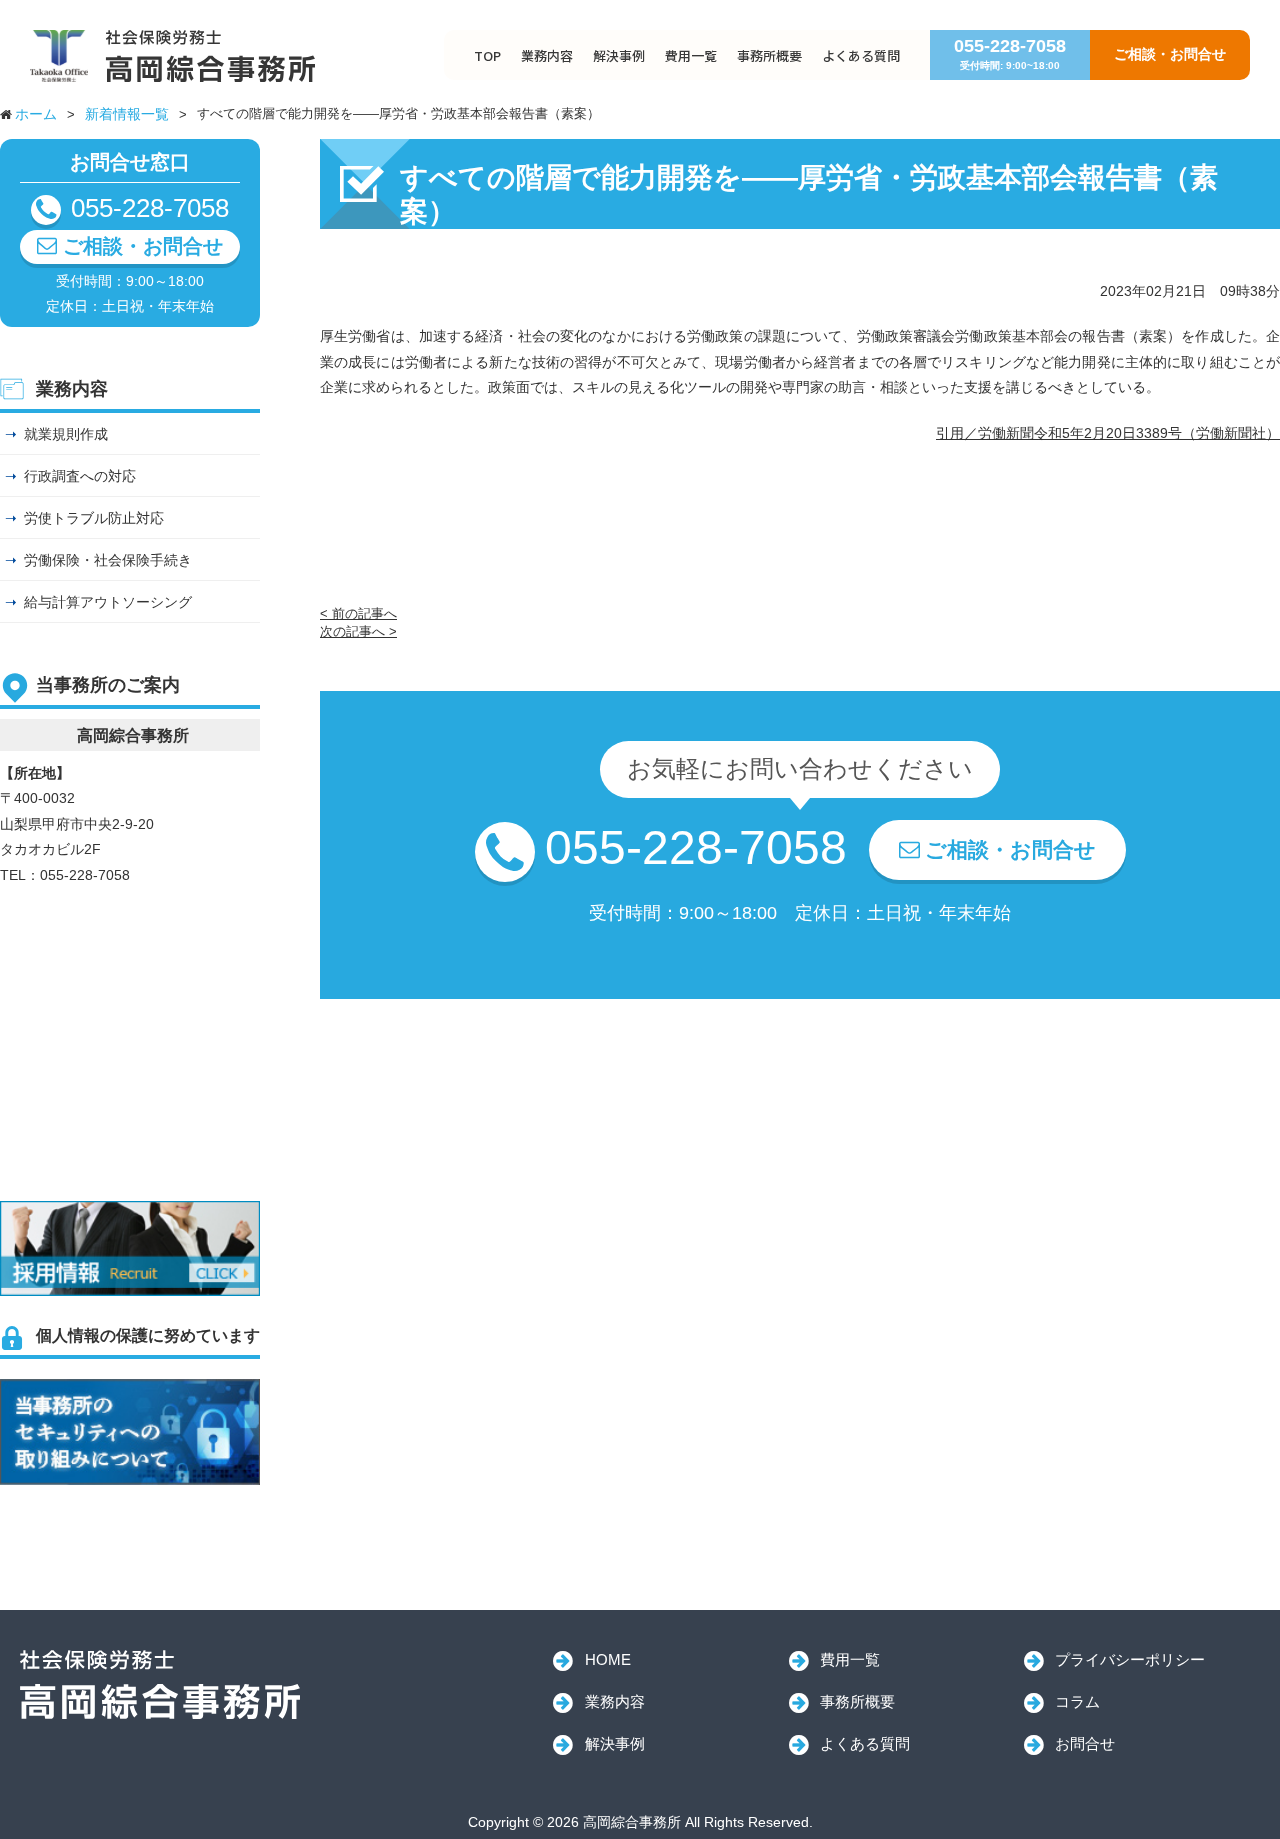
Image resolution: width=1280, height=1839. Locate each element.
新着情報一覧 (127, 114)
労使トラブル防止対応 (94, 518)
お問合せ (1085, 1743)
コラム (1077, 1701)
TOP (487, 55)
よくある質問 (861, 55)
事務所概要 (769, 55)
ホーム (36, 114)
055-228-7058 (1010, 53)
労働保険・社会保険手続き (108, 560)
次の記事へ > (358, 631)
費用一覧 (691, 55)
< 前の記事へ (358, 613)
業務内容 (547, 55)
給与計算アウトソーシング (108, 602)
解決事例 (619, 55)
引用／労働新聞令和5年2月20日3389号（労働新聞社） (1108, 433)
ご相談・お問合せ (1170, 54)
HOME (607, 1659)
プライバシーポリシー (1130, 1659)
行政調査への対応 (80, 476)
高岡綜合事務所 (160, 1685)
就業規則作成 (66, 434)
